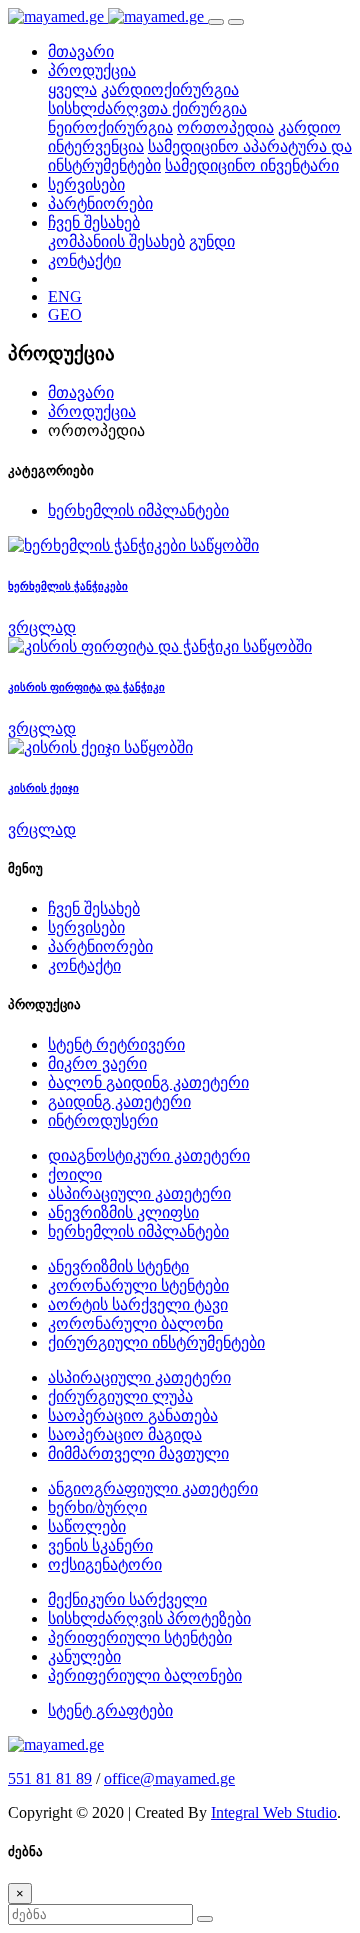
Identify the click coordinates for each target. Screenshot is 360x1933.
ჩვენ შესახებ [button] (94, 222)
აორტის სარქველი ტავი (138, 1304)
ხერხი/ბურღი (97, 1507)
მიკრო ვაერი (97, 1063)
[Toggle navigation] (216, 22)
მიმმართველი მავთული (138, 1453)
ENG (65, 296)
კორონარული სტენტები (138, 1285)
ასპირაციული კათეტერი (139, 1193)
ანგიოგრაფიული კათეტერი (153, 1488)
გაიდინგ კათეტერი (119, 1101)
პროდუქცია (92, 411)
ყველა (72, 89)
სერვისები (86, 184)
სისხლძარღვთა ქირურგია (147, 108)
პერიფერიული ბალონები (145, 1675)
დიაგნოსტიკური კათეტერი (149, 1155)
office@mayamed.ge (169, 1778)
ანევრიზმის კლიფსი (123, 1212)
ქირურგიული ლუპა (120, 1396)
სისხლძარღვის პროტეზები (149, 1618)
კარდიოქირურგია (170, 89)
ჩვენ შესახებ (94, 908)
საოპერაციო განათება (133, 1415)
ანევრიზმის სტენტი (118, 1266)
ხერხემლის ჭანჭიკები (68, 586)
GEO (65, 314)
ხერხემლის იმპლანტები (138, 510)
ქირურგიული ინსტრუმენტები (156, 1342)
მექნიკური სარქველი (127, 1599)
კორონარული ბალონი (135, 1323)
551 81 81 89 (50, 1778)
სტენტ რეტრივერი (116, 1044)
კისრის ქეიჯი (43, 788)
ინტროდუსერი (103, 1120)
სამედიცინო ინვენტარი (252, 165)
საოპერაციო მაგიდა (125, 1434)
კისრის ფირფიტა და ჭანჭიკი (86, 687)
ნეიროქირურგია (110, 127)
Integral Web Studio (274, 1812)
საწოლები (87, 1526)
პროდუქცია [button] (92, 70)
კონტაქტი (84, 260)
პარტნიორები (100, 203)
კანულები (84, 1656)
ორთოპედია (225, 127)
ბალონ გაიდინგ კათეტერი (148, 1082)
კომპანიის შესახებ (116, 241)
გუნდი (212, 241)
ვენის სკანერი (100, 1545)
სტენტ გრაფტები (110, 1710)
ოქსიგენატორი (105, 1564)
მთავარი (81, 51)
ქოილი (75, 1174)
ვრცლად (42, 627)
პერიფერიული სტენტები (140, 1637)
